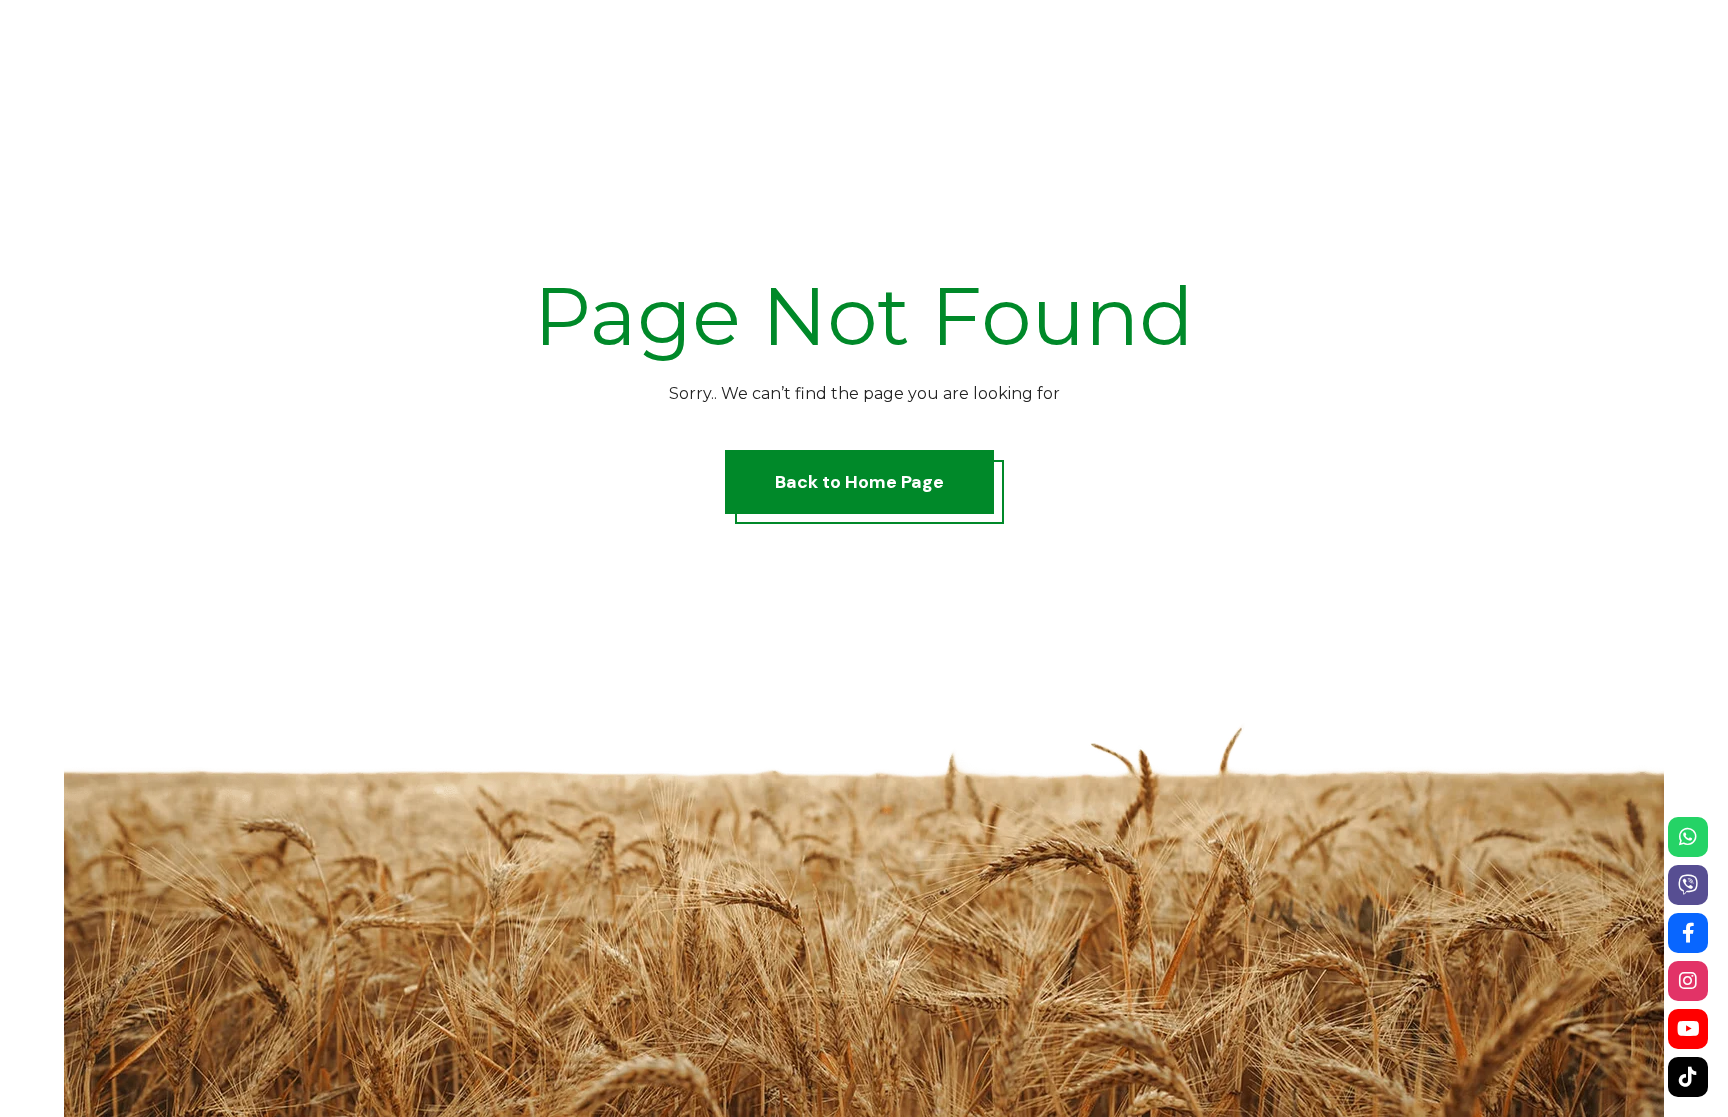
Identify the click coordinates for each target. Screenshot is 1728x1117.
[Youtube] (1688, 1029)
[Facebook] (1688, 933)
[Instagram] (1688, 981)
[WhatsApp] (1688, 837)
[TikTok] (1688, 1077)
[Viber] (1688, 885)
